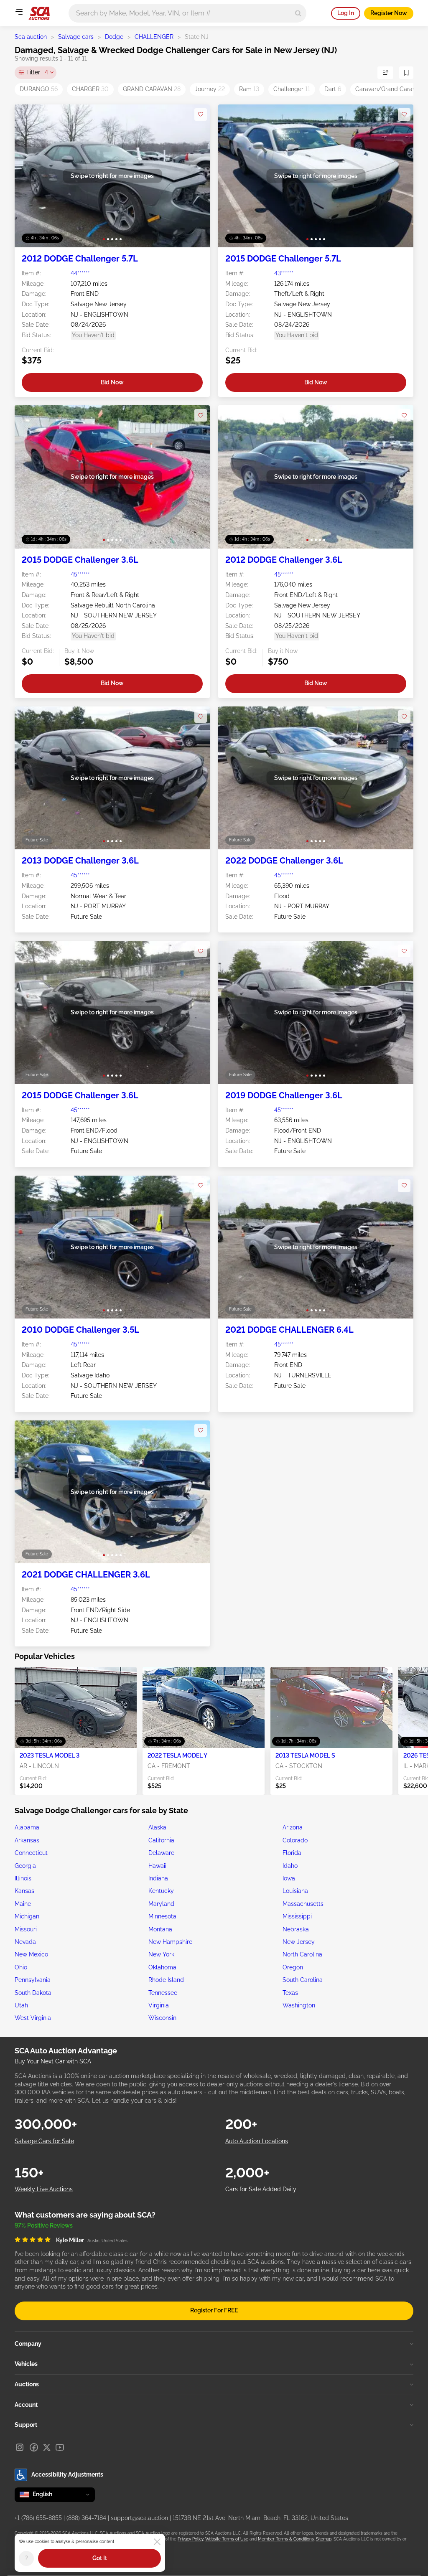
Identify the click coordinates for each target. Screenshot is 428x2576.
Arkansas (27, 1840)
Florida (292, 1853)
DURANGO (39, 89)
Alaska (157, 1827)
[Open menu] (19, 12)
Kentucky (161, 1891)
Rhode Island (166, 1980)
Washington (299, 2005)
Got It (100, 2558)
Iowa (289, 1878)
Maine (23, 1904)
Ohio (21, 1967)
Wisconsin (162, 2018)
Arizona (293, 1827)
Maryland (161, 1904)
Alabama (27, 1827)
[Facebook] (34, 2447)
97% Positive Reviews (44, 2225)
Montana (160, 1929)
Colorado (295, 1840)
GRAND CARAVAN (152, 89)
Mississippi (297, 1916)
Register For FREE (214, 2310)
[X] (47, 2447)
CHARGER (90, 89)
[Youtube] (60, 2447)
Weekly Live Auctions (44, 2189)
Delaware (161, 1853)
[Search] (298, 13)
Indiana (158, 1878)
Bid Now (112, 382)
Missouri (26, 1929)
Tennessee (163, 1993)
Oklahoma (162, 1967)
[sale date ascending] (385, 73)
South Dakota (33, 1993)
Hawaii (157, 1866)
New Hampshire (170, 1942)
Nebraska (296, 1929)
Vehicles (26, 2364)
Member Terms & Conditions (286, 2539)
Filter (37, 72)
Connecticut (31, 1853)
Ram (249, 89)
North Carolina (302, 1954)
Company (28, 2344)
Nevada (25, 1942)
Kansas (24, 1891)
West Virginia (33, 2018)
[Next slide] (195, 176)
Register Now (389, 13)
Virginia (159, 2005)
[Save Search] (406, 73)
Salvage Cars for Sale (44, 2141)
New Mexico (31, 1954)
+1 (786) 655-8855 (38, 2518)
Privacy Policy (190, 2539)
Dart (333, 89)
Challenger (292, 89)
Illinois (23, 1878)
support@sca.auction (139, 2518)
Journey (210, 89)
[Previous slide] (29, 176)
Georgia (25, 1866)
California (161, 1840)
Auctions (27, 2384)
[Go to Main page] (39, 13)
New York (161, 1954)
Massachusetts (303, 1904)
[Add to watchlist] (201, 114)
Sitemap (324, 2539)
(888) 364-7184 (86, 2518)
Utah (21, 2005)
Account (26, 2405)
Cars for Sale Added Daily (261, 2189)
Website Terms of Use (227, 2539)
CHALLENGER (154, 37)
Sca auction (31, 37)
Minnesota (162, 1916)
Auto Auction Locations (257, 2141)
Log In (346, 13)
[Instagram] (20, 2447)
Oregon (293, 1967)
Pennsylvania (33, 1980)
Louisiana (295, 1891)
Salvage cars (76, 37)
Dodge (114, 37)
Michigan (27, 1916)
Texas (290, 1993)
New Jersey (299, 1942)
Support (26, 2425)
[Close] (157, 2542)
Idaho (290, 1866)
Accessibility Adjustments (67, 2474)
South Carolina (303, 1980)
